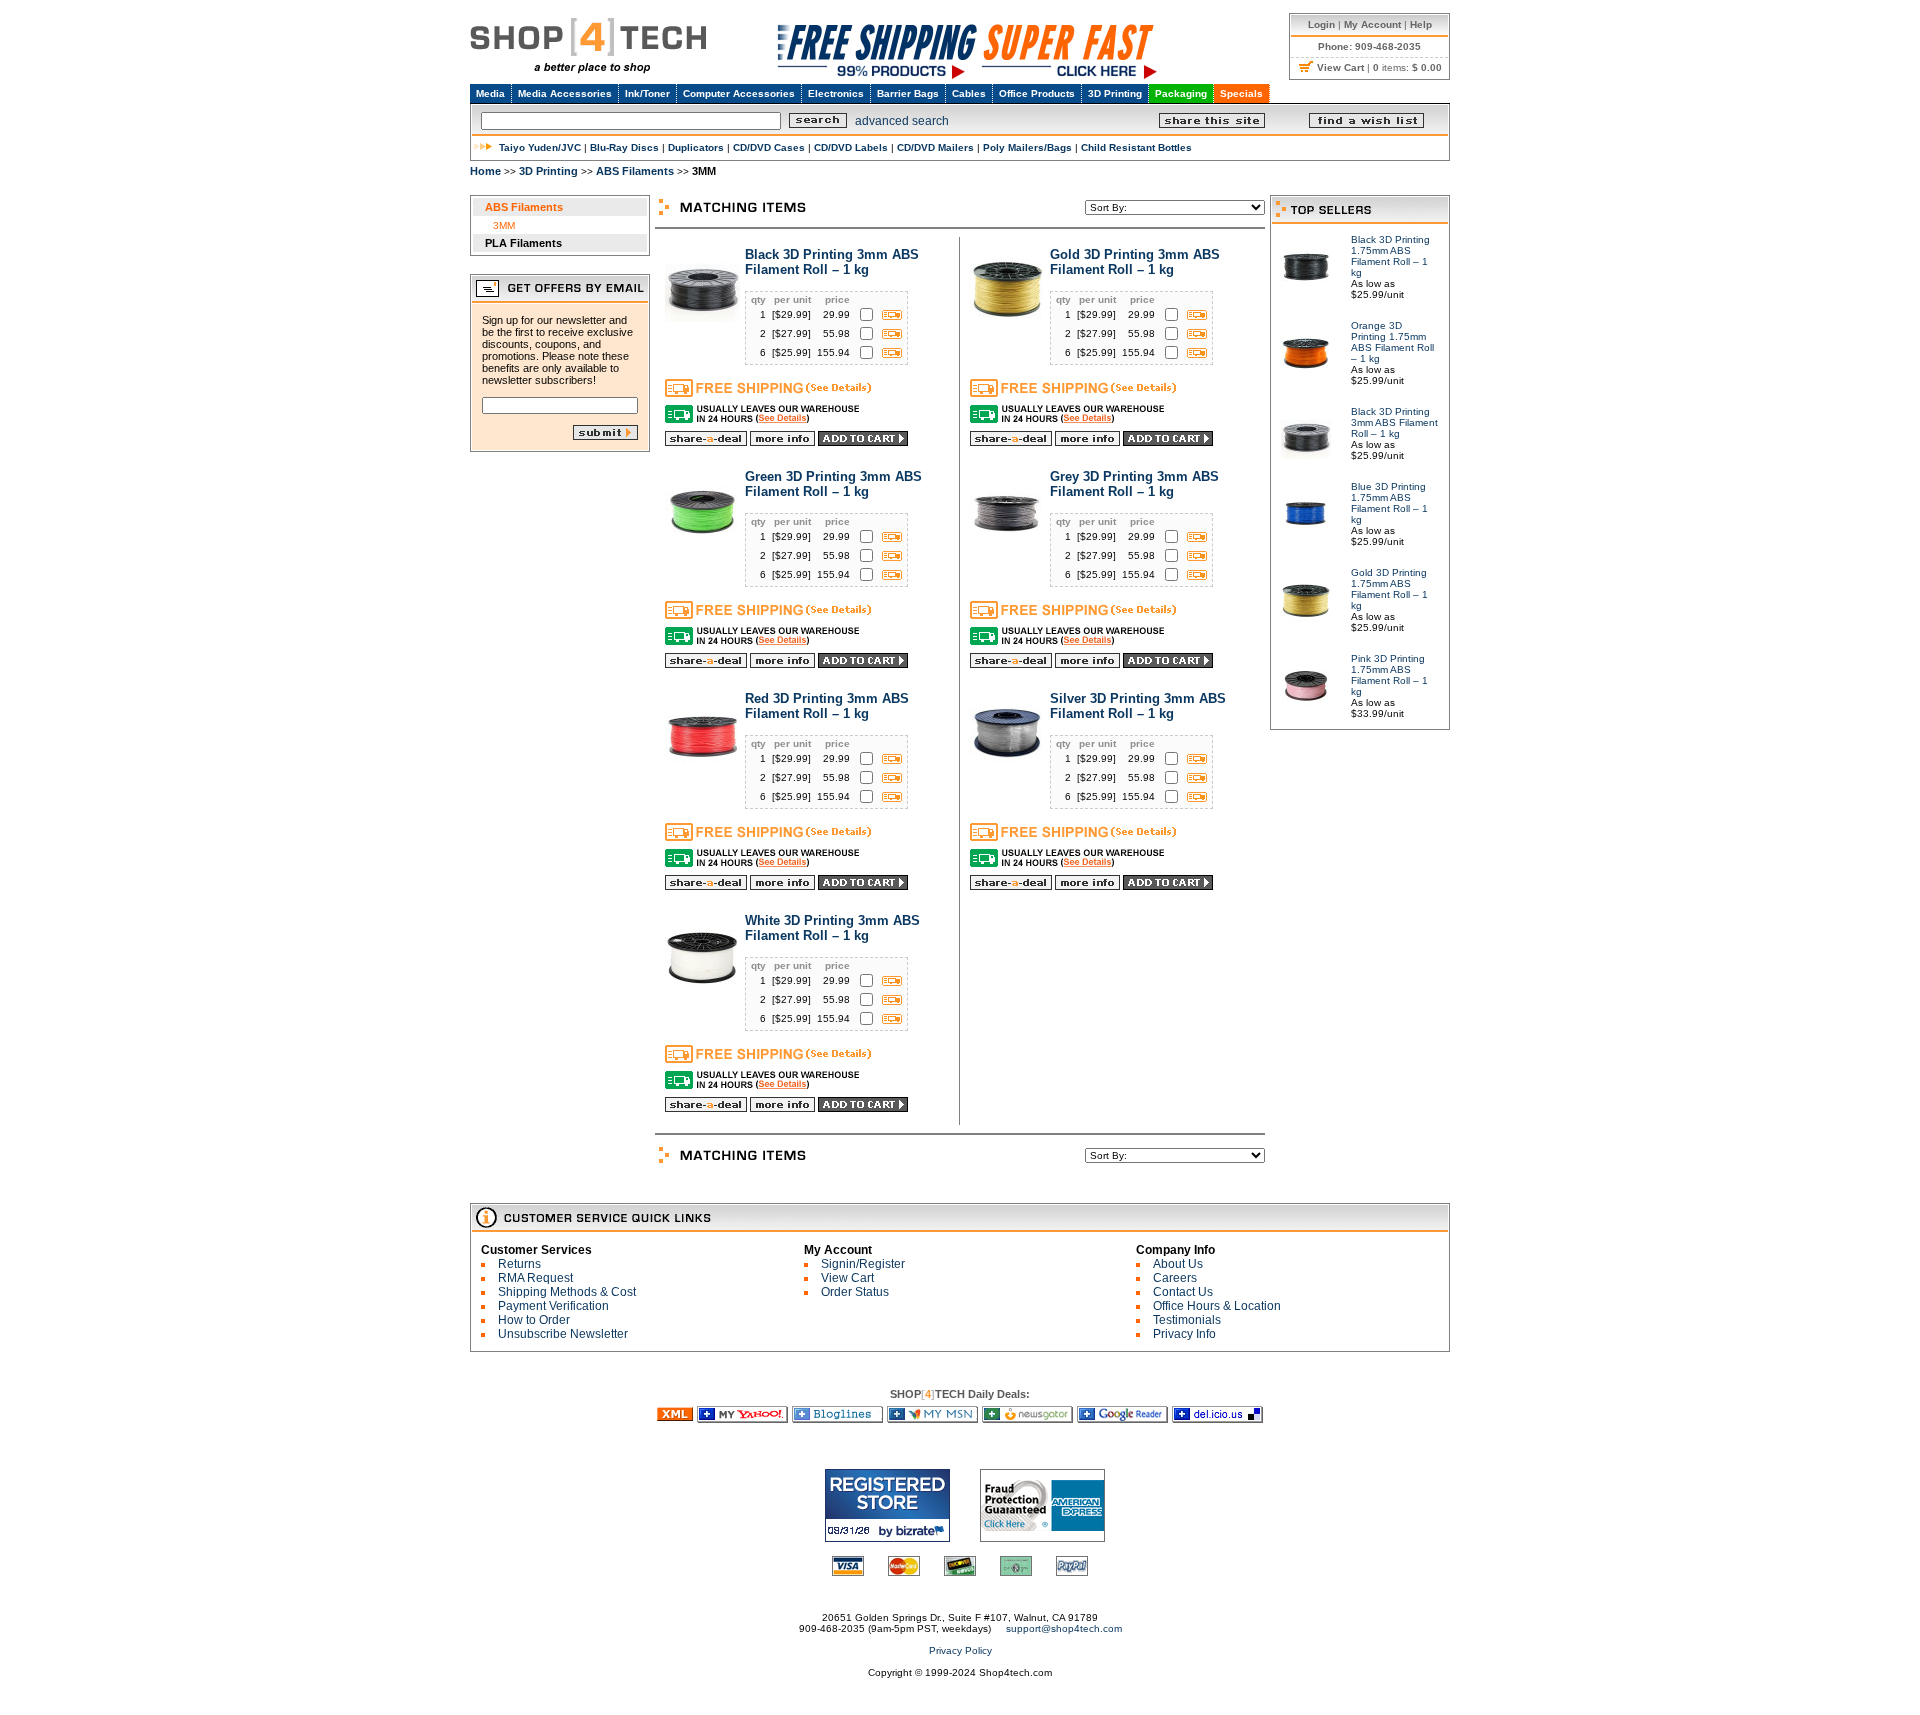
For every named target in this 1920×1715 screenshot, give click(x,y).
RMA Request (535, 1278)
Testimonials (1187, 1320)
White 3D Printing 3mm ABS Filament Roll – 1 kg (832, 928)
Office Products (1037, 93)
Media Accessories (565, 93)
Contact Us (1183, 1292)
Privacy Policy (960, 1650)
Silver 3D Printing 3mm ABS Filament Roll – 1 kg (1138, 706)
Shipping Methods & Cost (567, 1292)
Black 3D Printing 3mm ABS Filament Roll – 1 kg (832, 262)
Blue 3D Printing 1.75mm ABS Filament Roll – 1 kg (1389, 503)
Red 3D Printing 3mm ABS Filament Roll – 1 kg (827, 706)
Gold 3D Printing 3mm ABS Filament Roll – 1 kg (1135, 262)
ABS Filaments (635, 171)
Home (485, 171)
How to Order (534, 1320)
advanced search (902, 121)
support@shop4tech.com (1064, 1628)
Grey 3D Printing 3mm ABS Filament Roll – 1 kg (1134, 484)
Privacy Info (1184, 1334)
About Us (1178, 1264)
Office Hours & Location (1217, 1306)
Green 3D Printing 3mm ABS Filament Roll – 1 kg (833, 484)
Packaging (1181, 93)
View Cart (847, 1278)
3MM (504, 225)
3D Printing (1115, 93)
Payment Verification (553, 1306)
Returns (519, 1264)
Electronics (836, 93)
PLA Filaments (523, 243)
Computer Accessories (739, 93)
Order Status (855, 1292)
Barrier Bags (908, 93)
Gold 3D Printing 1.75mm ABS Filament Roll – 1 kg (1389, 589)
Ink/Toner (647, 93)
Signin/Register (863, 1264)
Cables (969, 93)
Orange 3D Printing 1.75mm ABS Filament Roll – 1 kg (1392, 342)
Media (490, 93)
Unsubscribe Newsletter (563, 1334)
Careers (1175, 1278)
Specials (1241, 93)
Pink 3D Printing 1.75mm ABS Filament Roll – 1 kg (1389, 675)
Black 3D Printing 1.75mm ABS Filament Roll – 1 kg (1390, 256)
